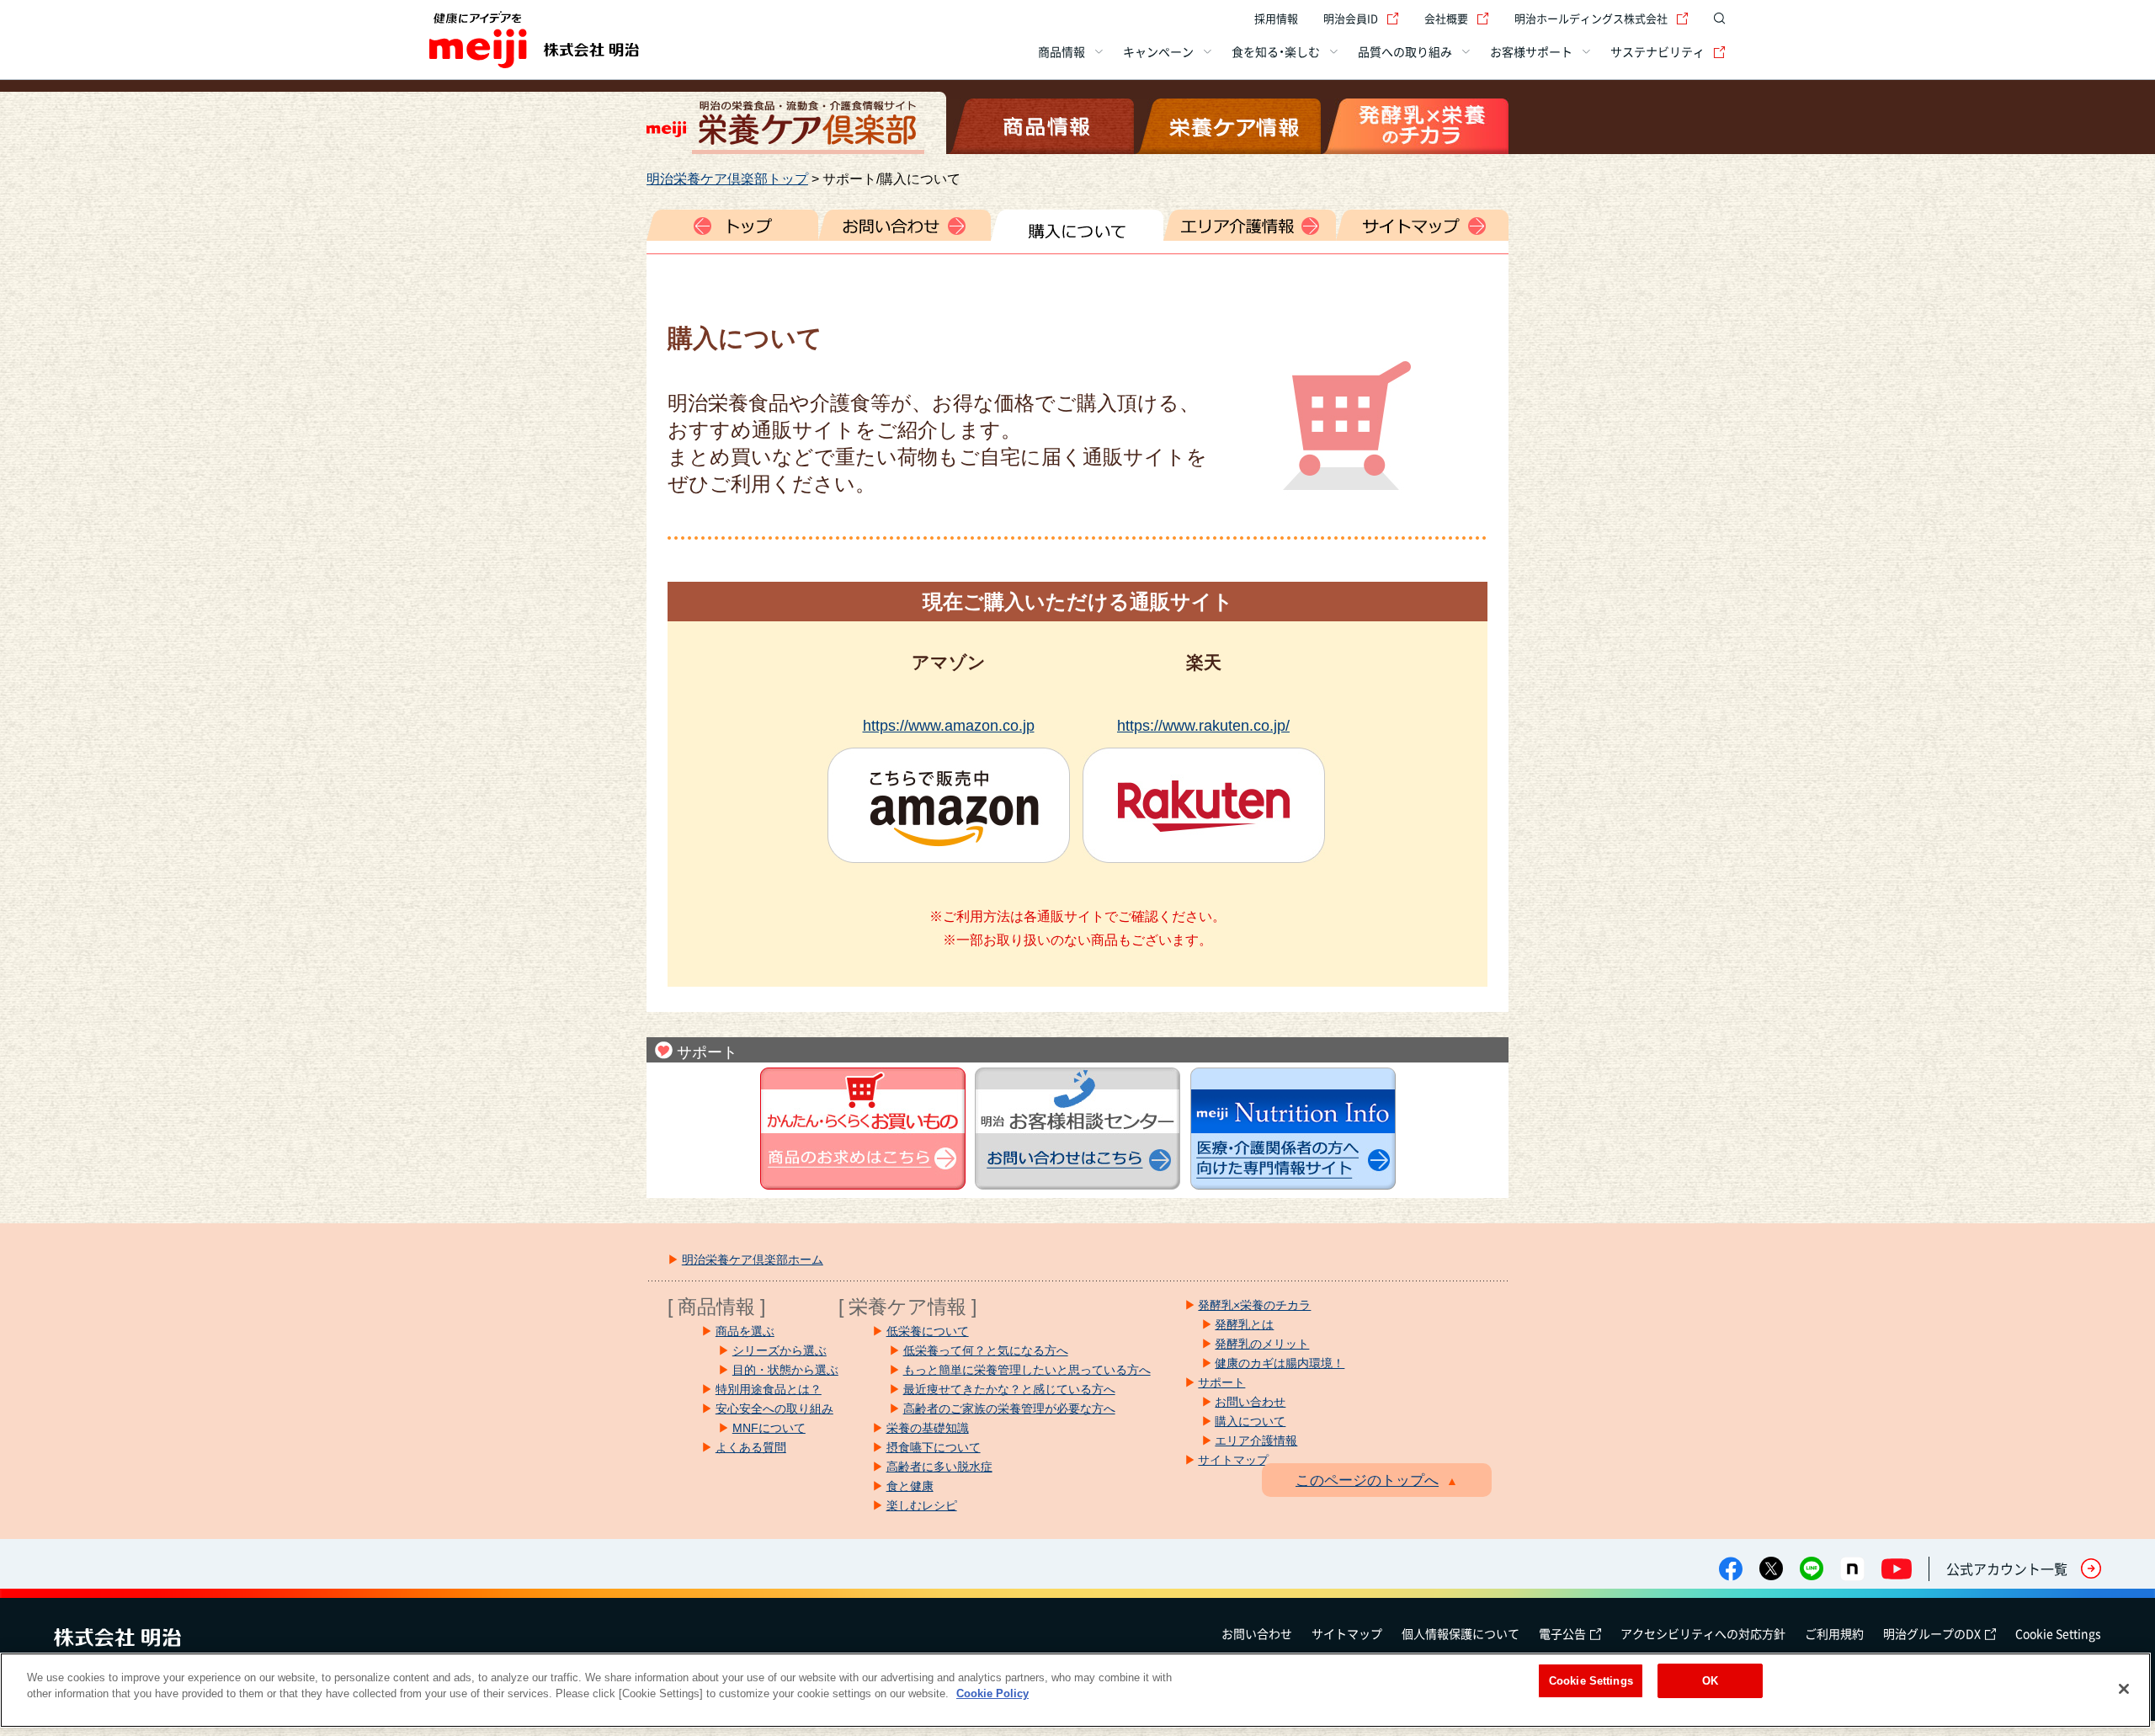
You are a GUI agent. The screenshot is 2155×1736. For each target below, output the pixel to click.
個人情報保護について (1461, 1633)
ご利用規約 (1834, 1633)
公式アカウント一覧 (2007, 1568)
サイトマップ (1347, 1633)
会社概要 (1446, 18)
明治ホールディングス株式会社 (1591, 18)
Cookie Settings (2058, 1633)
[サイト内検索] (1716, 19)
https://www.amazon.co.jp (949, 725)
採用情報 (1276, 18)
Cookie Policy (992, 1694)
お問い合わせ (1257, 1633)
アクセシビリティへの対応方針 (1703, 1633)
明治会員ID (1351, 18)
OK (1710, 1681)
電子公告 (1562, 1633)
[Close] (2124, 1689)
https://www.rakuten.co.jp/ (1203, 725)
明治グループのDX (1932, 1633)
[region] (1075, 1690)
